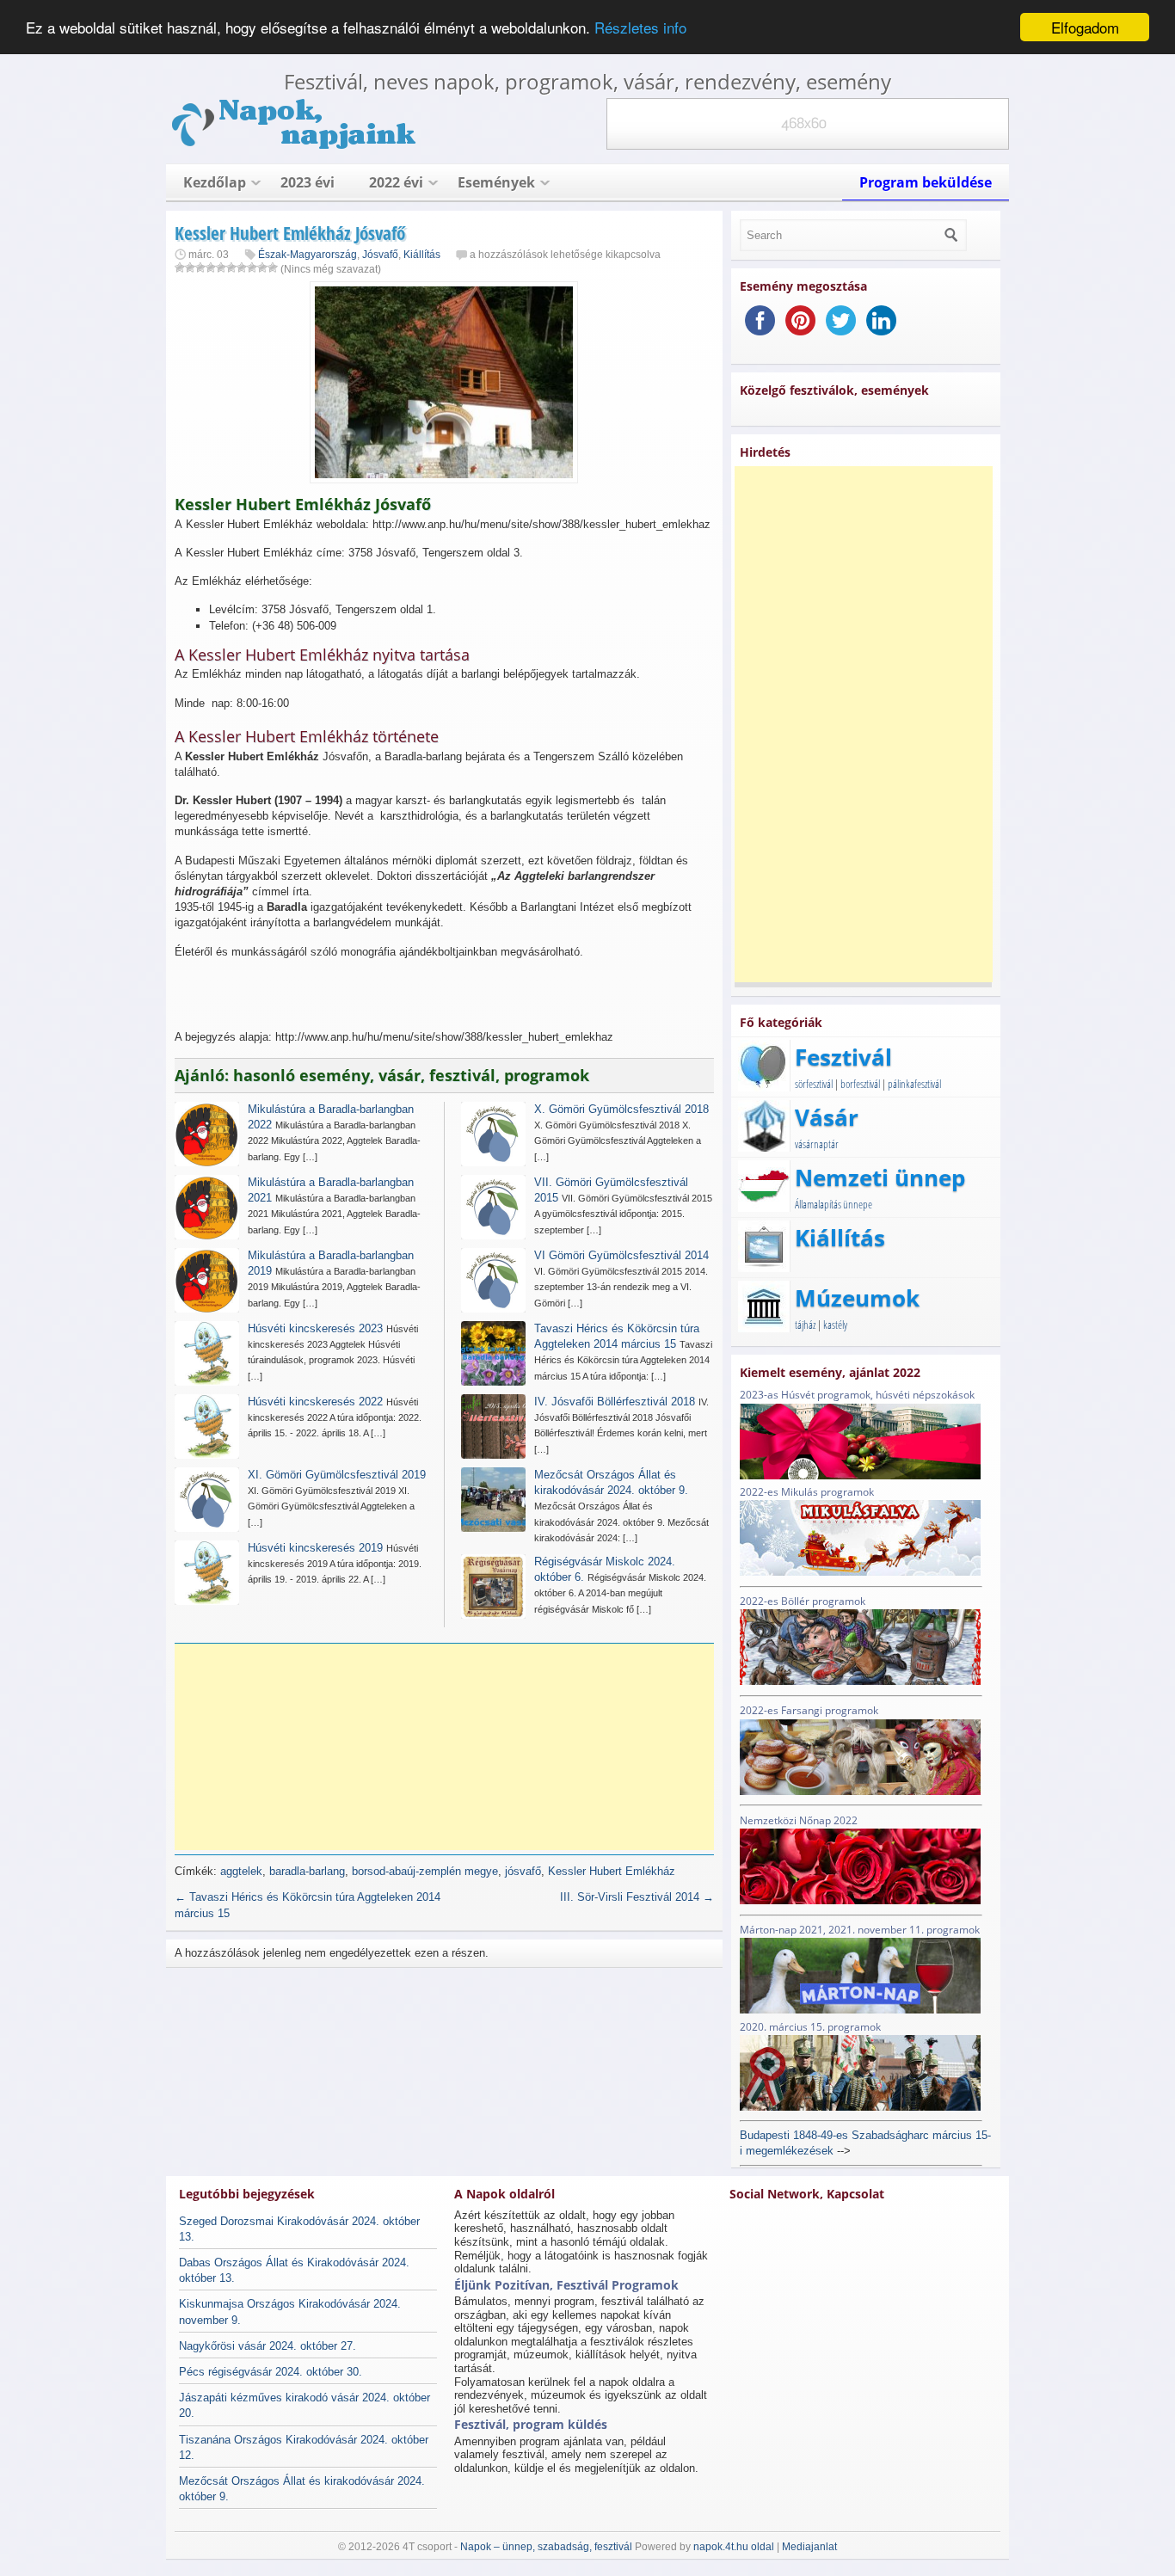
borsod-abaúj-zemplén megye (425, 1871)
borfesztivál (860, 1084)
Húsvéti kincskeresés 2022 (315, 1402)
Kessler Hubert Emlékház (612, 1871)
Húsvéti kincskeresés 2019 (315, 1548)
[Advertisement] (450, 1747)
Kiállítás (422, 255)
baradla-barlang (307, 1871)
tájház (805, 1325)
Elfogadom (1085, 27)
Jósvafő (380, 255)
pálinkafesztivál (914, 1084)
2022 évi (396, 182)
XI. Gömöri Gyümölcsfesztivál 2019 (337, 1475)
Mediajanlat (809, 2547)
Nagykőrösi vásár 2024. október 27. (268, 2346)
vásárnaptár (817, 1144)
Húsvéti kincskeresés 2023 (315, 1328)
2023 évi (308, 182)
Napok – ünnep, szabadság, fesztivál (546, 2547)
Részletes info (640, 28)
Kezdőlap (215, 182)
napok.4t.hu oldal (734, 2547)
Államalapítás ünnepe (834, 1204)
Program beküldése (926, 182)
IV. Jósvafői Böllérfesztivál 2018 (615, 1402)
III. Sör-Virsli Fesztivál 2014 (637, 1897)
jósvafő (523, 1871)
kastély (835, 1325)
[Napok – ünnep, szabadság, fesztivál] (295, 146)
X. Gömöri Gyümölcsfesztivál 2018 (621, 1109)
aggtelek (241, 1871)
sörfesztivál (814, 1084)
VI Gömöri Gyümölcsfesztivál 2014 (621, 1255)
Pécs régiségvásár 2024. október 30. (271, 2372)
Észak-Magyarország (308, 255)
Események (496, 182)
